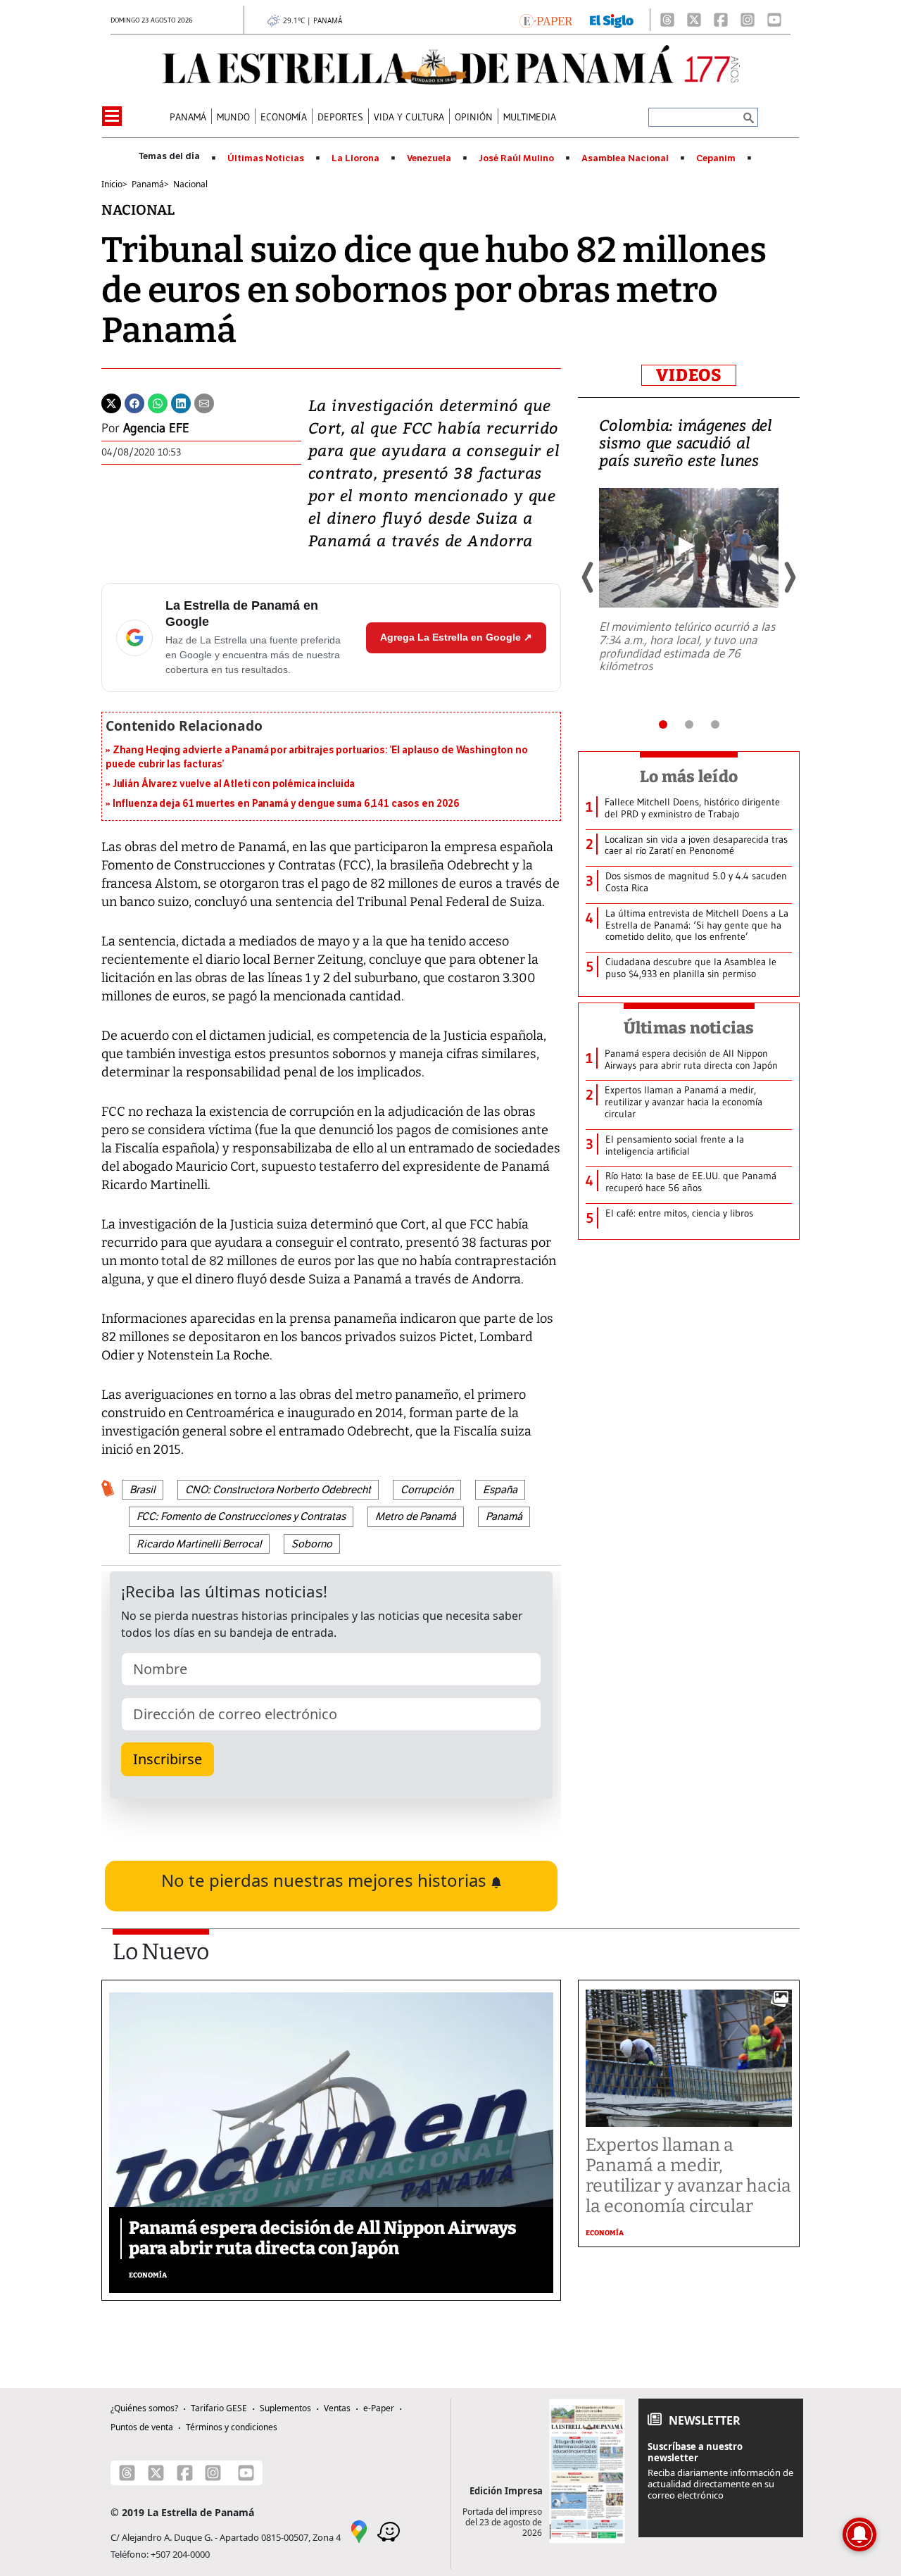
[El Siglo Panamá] (612, 20)
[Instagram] (748, 20)
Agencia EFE (156, 428)
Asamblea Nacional (625, 158)
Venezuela (429, 158)
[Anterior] (588, 577)
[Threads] (667, 20)
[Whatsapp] (158, 402)
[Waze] (389, 2531)
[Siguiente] (789, 577)
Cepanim (716, 158)
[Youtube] (774, 20)
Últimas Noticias (266, 158)
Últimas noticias (689, 1028)
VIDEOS (689, 375)
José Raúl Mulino (516, 158)
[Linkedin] (181, 402)
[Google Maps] (359, 2531)
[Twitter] (111, 402)
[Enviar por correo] (204, 402)
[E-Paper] (546, 20)
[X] (694, 20)
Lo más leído (689, 777)
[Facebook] (721, 20)
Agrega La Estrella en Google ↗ (456, 637)
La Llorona (355, 158)
